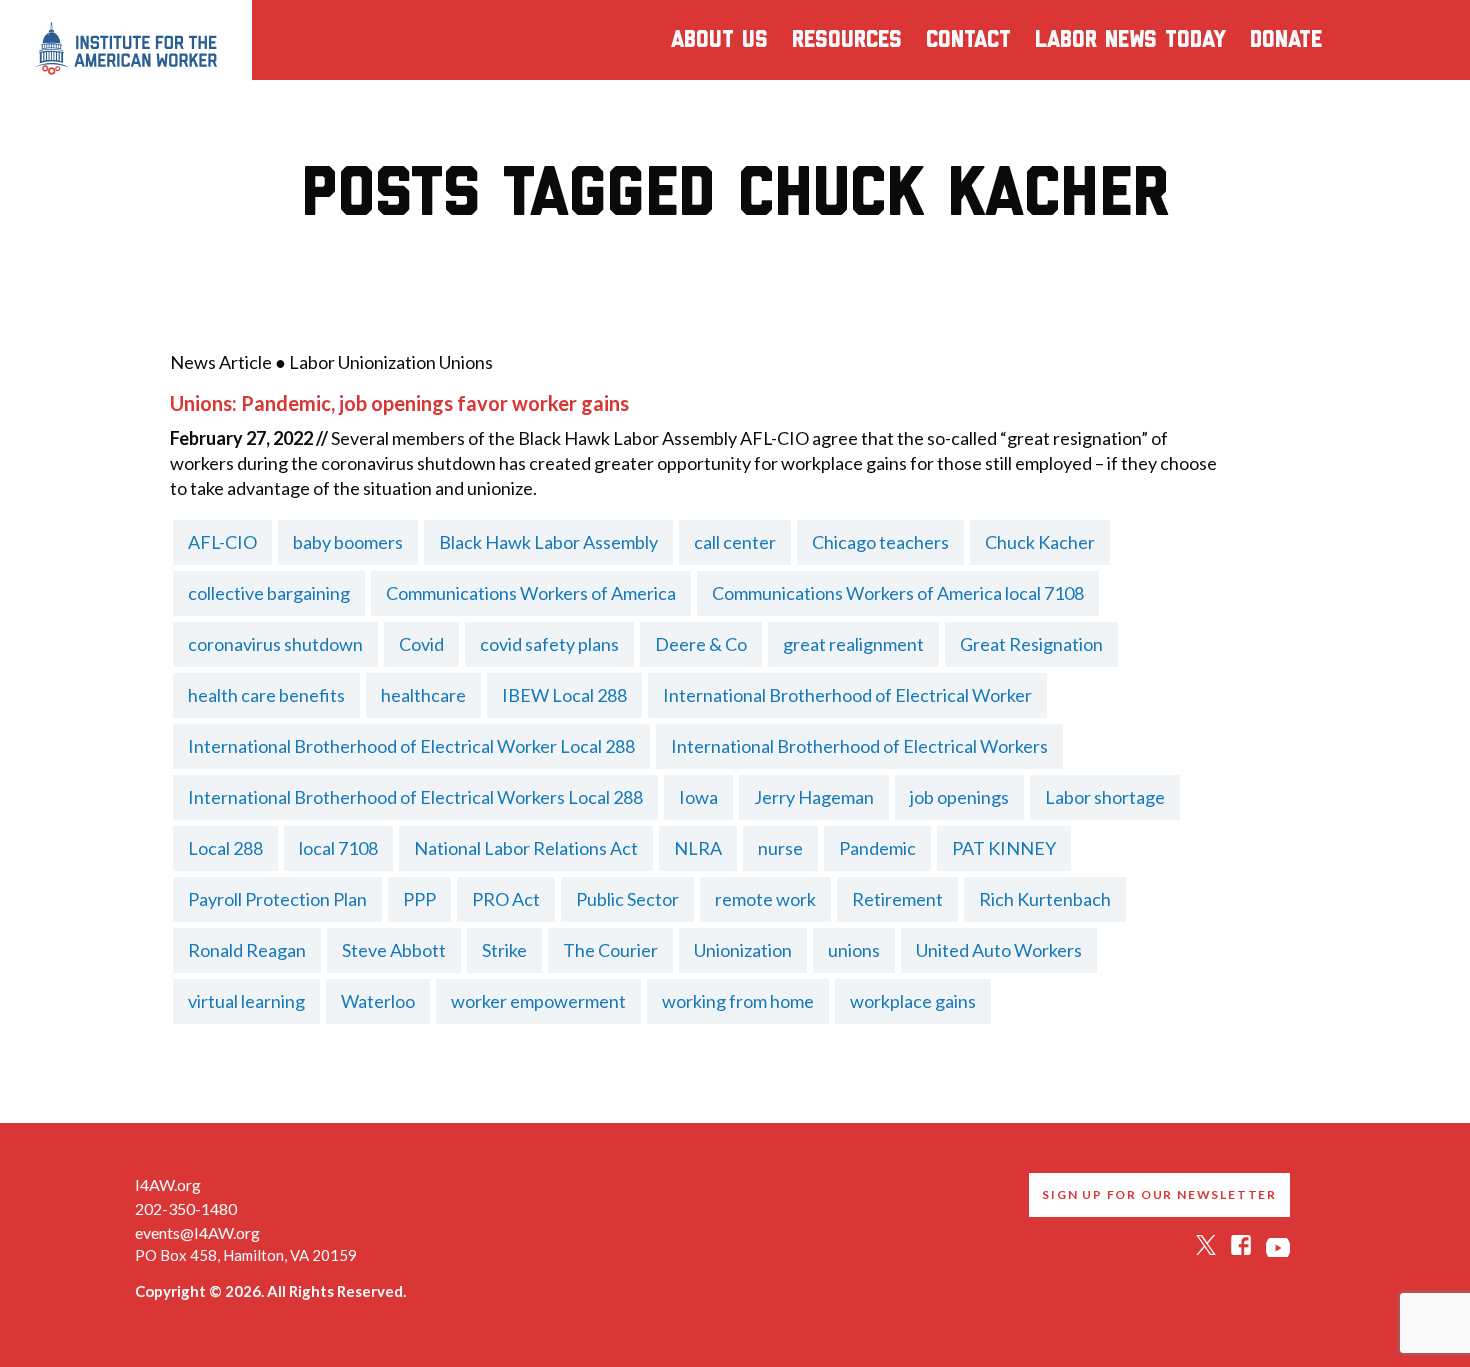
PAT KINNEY (1004, 848)
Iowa (698, 797)
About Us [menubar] (719, 40)
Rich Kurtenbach (1045, 899)
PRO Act (506, 899)
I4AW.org (168, 1184)
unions (854, 950)
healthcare (423, 695)
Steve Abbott (394, 950)
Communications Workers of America (531, 593)
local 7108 (338, 848)
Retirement (897, 899)
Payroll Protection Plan (277, 899)
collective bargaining (269, 593)
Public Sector (627, 899)
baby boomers (348, 542)
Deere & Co (701, 644)
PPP (419, 899)
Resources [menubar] (847, 40)
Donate (1286, 40)
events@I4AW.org (197, 1232)
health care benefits (266, 695)
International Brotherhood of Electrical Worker (847, 695)
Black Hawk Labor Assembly (548, 542)
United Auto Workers (999, 950)
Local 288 (225, 848)
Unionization (743, 950)
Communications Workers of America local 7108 (898, 593)
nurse (780, 848)
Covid (421, 644)
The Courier (610, 950)
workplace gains (913, 1001)
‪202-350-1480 (186, 1208)
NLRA (698, 848)
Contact (968, 40)
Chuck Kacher (1040, 542)
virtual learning (246, 1001)
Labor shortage (1105, 797)
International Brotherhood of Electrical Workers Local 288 (415, 797)
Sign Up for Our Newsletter (1159, 1194)
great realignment (853, 644)
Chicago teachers (880, 542)
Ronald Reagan (247, 950)
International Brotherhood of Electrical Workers (859, 746)
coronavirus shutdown (275, 644)
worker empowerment (538, 1001)
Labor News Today (1130, 40)
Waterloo (378, 1001)
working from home (738, 1001)
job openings (959, 797)
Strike (504, 950)
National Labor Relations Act (526, 848)
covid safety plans (549, 644)
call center (735, 542)
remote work (765, 899)
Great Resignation (1031, 644)
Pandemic (877, 848)
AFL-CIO (222, 542)
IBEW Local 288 (564, 695)
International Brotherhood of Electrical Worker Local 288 (411, 746)
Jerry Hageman (814, 797)
